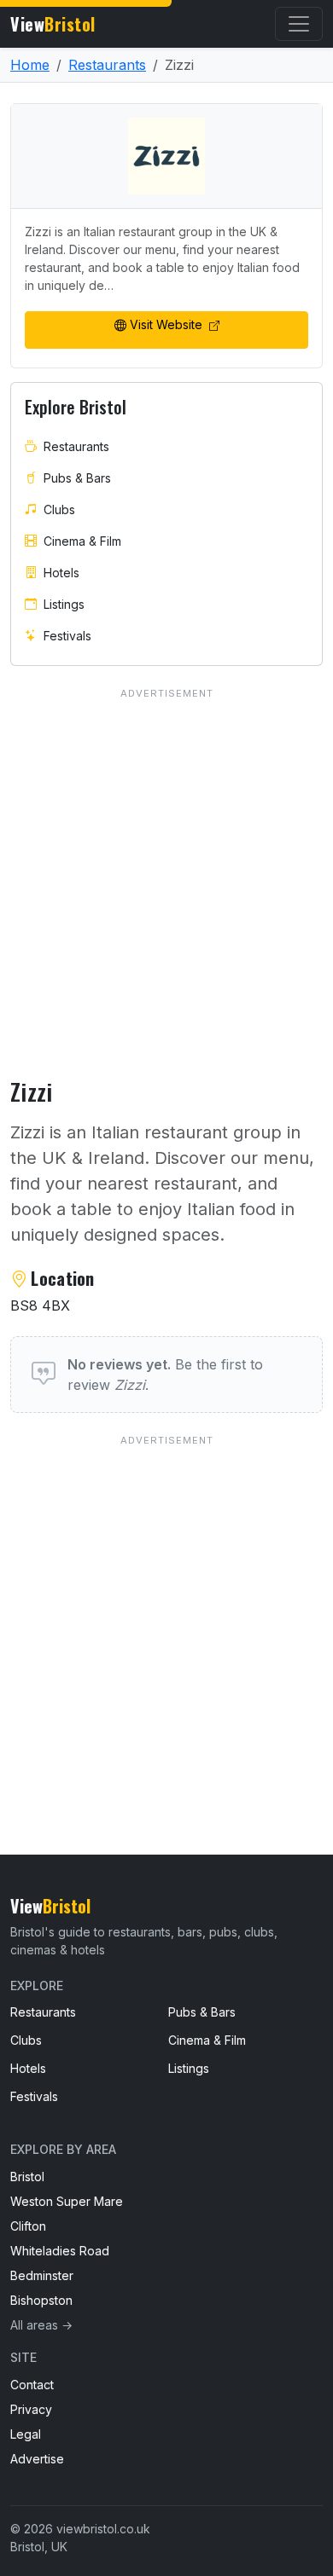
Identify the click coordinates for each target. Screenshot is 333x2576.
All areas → (41, 2325)
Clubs (59, 509)
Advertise (37, 2459)
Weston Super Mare (67, 2201)
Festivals (67, 636)
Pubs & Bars (77, 478)
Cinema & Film (82, 541)
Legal (26, 2434)
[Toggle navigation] (299, 24)
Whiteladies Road (60, 2251)
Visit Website (168, 324)
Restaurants (107, 65)
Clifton (28, 2226)
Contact (32, 2385)
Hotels (61, 573)
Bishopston (41, 2300)
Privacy (31, 2409)
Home (30, 65)
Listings (64, 604)
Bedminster (42, 2275)
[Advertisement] (166, 1610)
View (53, 24)
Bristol (27, 2177)
